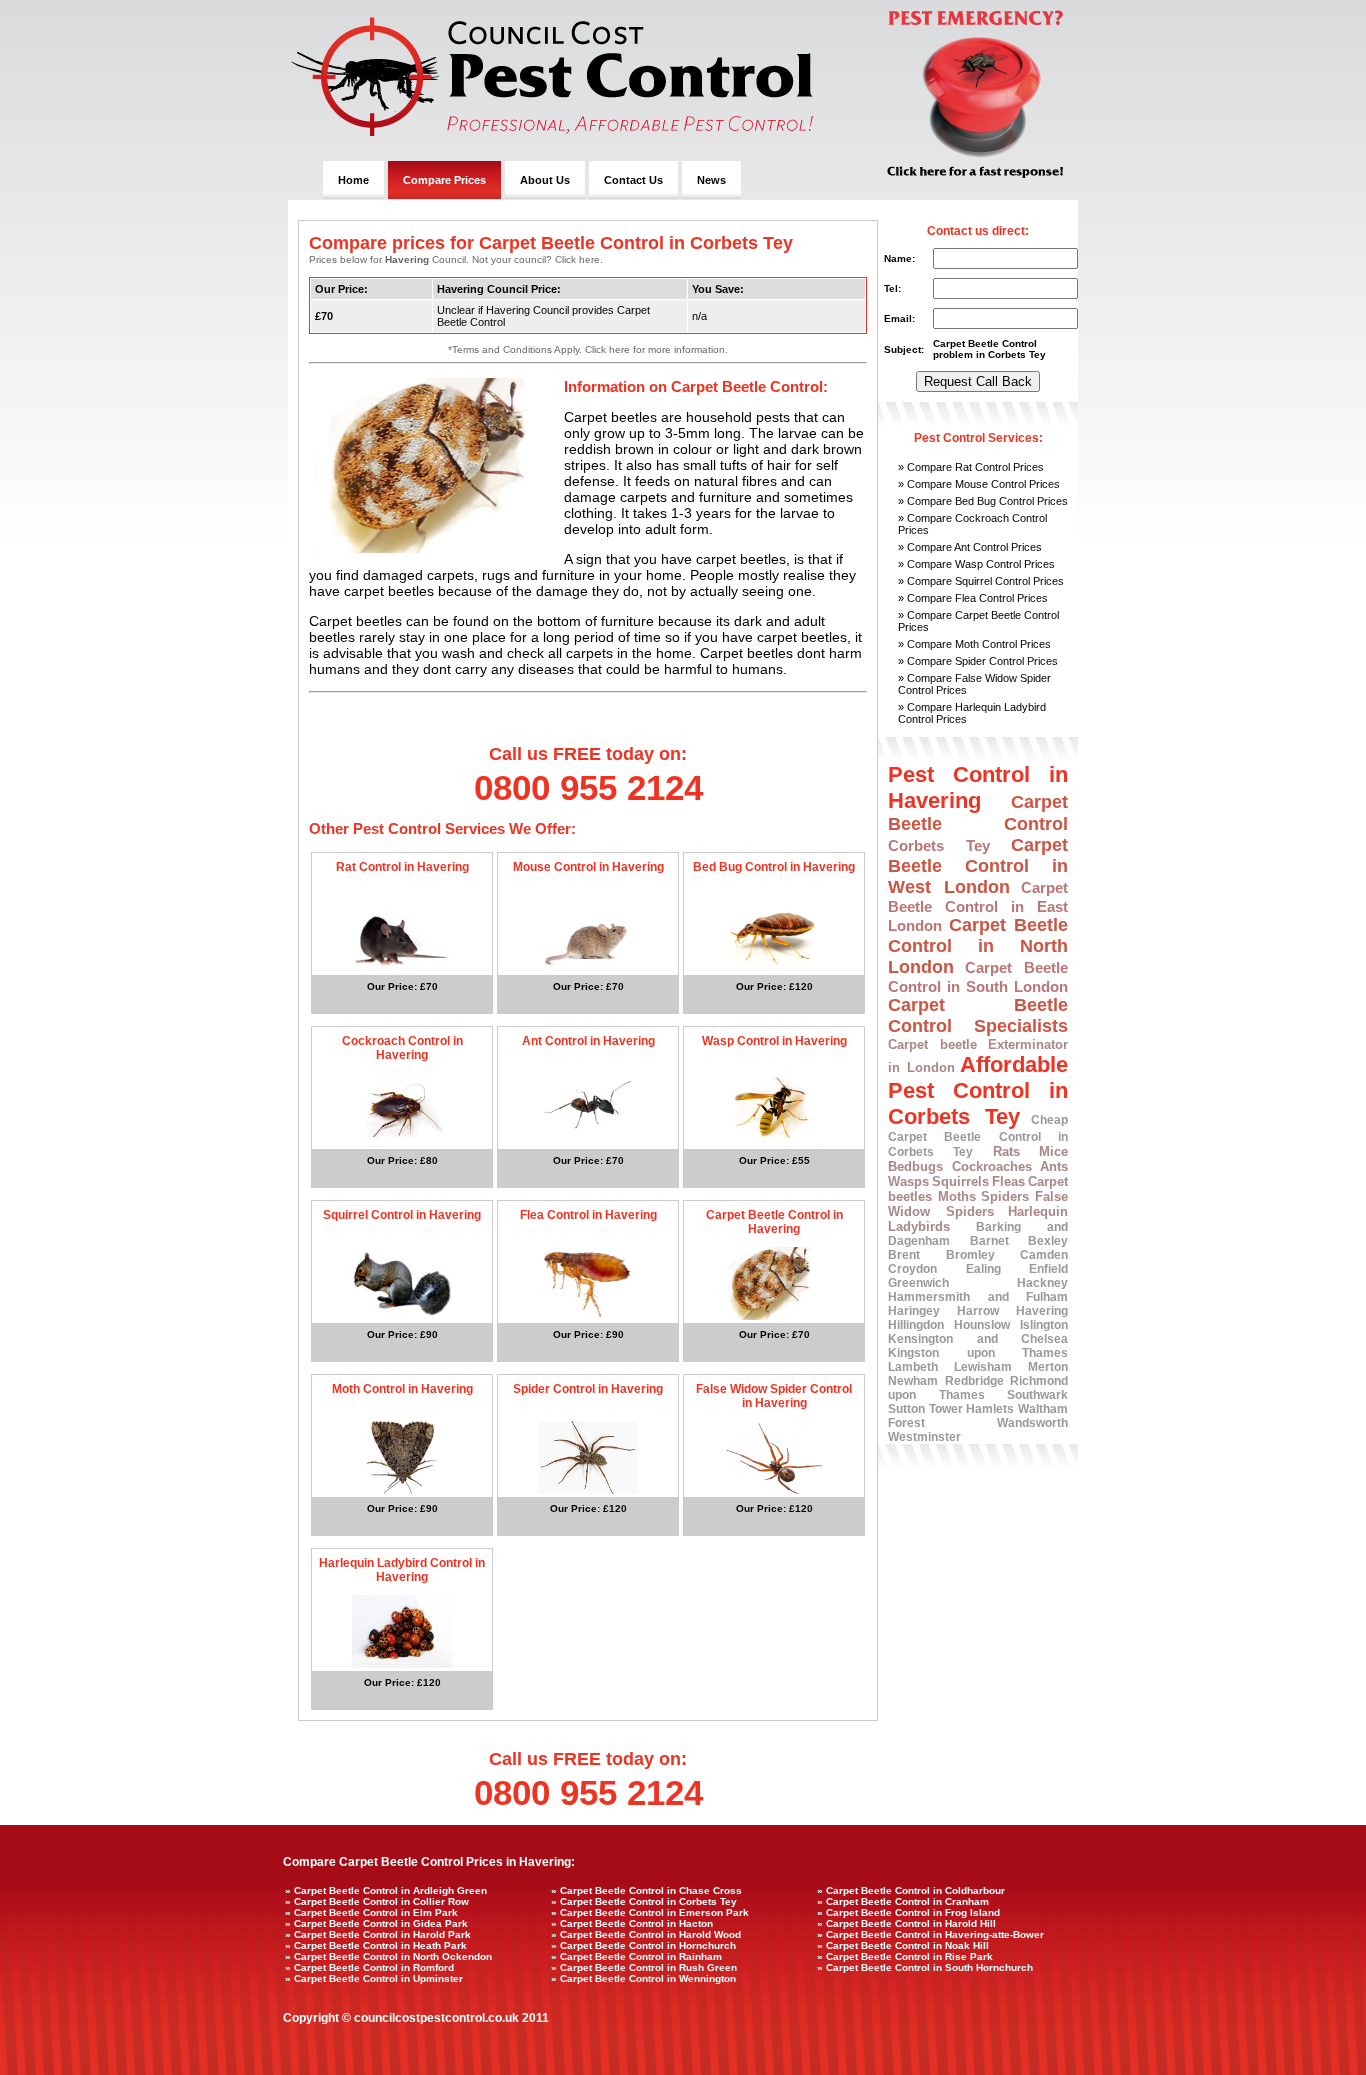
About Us (545, 180)
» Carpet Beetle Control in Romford (369, 1967)
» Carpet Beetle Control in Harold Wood (646, 1934)
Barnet (989, 1241)
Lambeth (913, 1367)
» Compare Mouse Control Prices (979, 484)
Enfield (1048, 1269)
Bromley (970, 1255)
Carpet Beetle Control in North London (978, 946)
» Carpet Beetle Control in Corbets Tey (644, 1901)
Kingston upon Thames (978, 1353)
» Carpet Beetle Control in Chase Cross (646, 1890)
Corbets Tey (939, 845)
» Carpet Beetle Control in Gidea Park (376, 1923)
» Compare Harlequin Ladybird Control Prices (972, 713)
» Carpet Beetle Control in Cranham (903, 1901)
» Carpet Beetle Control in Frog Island (908, 1912)
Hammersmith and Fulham (978, 1297)
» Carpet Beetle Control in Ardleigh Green (386, 1890)
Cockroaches (992, 1166)
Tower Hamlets (972, 1409)
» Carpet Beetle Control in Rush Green (644, 1967)
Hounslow (982, 1325)
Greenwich (918, 1283)
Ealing (983, 1269)
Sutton (906, 1409)
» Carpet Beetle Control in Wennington (643, 1978)
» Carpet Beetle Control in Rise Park (905, 1956)
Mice (1053, 1151)
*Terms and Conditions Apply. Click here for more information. (588, 349)
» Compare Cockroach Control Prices (972, 524)
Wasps (908, 1181)
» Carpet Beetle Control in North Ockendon (388, 1956)
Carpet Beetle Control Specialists (978, 1015)
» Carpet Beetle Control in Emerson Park (650, 1912)
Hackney (1042, 1283)
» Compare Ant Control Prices (970, 547)
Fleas (1008, 1181)
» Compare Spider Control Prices (978, 661)
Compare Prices (444, 180)
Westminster (924, 1437)
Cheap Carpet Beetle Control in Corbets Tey (978, 1136)
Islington (1044, 1325)
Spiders (1005, 1196)
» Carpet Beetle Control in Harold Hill (906, 1923)
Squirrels (960, 1181)
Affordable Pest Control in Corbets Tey (978, 1090)
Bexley (1048, 1241)
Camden (1044, 1255)
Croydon (912, 1269)
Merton (1048, 1367)
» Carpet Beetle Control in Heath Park (376, 1945)
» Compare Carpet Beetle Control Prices (978, 621)
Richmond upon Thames (978, 1388)
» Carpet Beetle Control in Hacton (632, 1923)
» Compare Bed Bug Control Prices (983, 501)
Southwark (1037, 1395)
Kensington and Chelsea (978, 1339)
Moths (957, 1196)
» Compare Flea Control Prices (973, 598)
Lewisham (983, 1367)
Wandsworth (1032, 1423)
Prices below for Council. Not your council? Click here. (456, 259)
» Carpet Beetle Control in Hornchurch (643, 1945)
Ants (1054, 1166)
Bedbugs (915, 1166)
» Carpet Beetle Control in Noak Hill (903, 1945)
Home (353, 180)
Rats (1006, 1151)
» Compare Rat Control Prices (971, 467)
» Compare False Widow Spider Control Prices (974, 684)
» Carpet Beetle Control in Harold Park (378, 1934)
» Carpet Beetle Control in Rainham (636, 1956)
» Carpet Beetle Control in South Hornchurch (925, 1967)
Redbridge (974, 1381)
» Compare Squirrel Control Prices (981, 581)
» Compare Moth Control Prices (974, 644)
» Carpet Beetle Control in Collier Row (377, 1901)
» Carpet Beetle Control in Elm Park (371, 1912)
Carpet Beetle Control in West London (978, 866)
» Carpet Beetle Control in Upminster (374, 1978)
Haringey (914, 1311)
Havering (1042, 1311)
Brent (904, 1255)
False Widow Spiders (978, 1204)
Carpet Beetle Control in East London (978, 906)
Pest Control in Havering (978, 787)
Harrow (978, 1311)
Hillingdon (916, 1325)
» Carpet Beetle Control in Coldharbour (911, 1890)
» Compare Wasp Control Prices (976, 564)
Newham (913, 1381)
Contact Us (633, 180)
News (711, 180)
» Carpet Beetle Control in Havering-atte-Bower (930, 1934)
